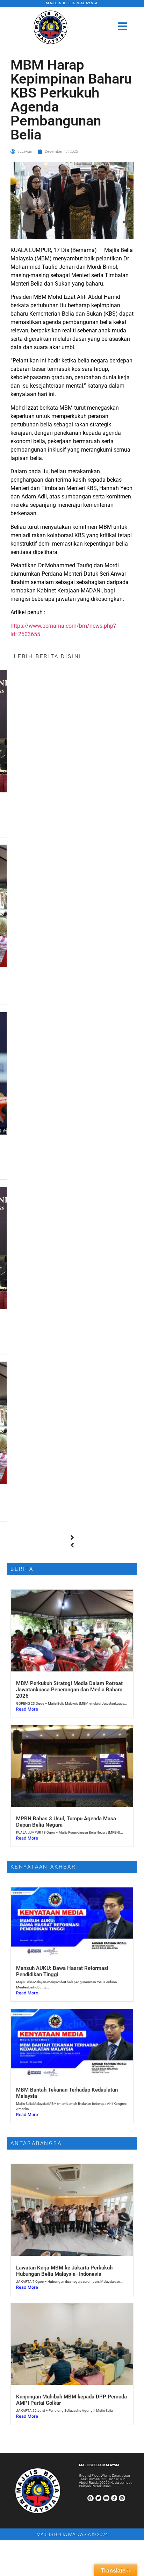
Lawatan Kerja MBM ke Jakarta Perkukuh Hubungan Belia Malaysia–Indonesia (64, 2271)
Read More (27, 1709)
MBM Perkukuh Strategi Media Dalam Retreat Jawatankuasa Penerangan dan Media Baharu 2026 (69, 1690)
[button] (72, 1538)
